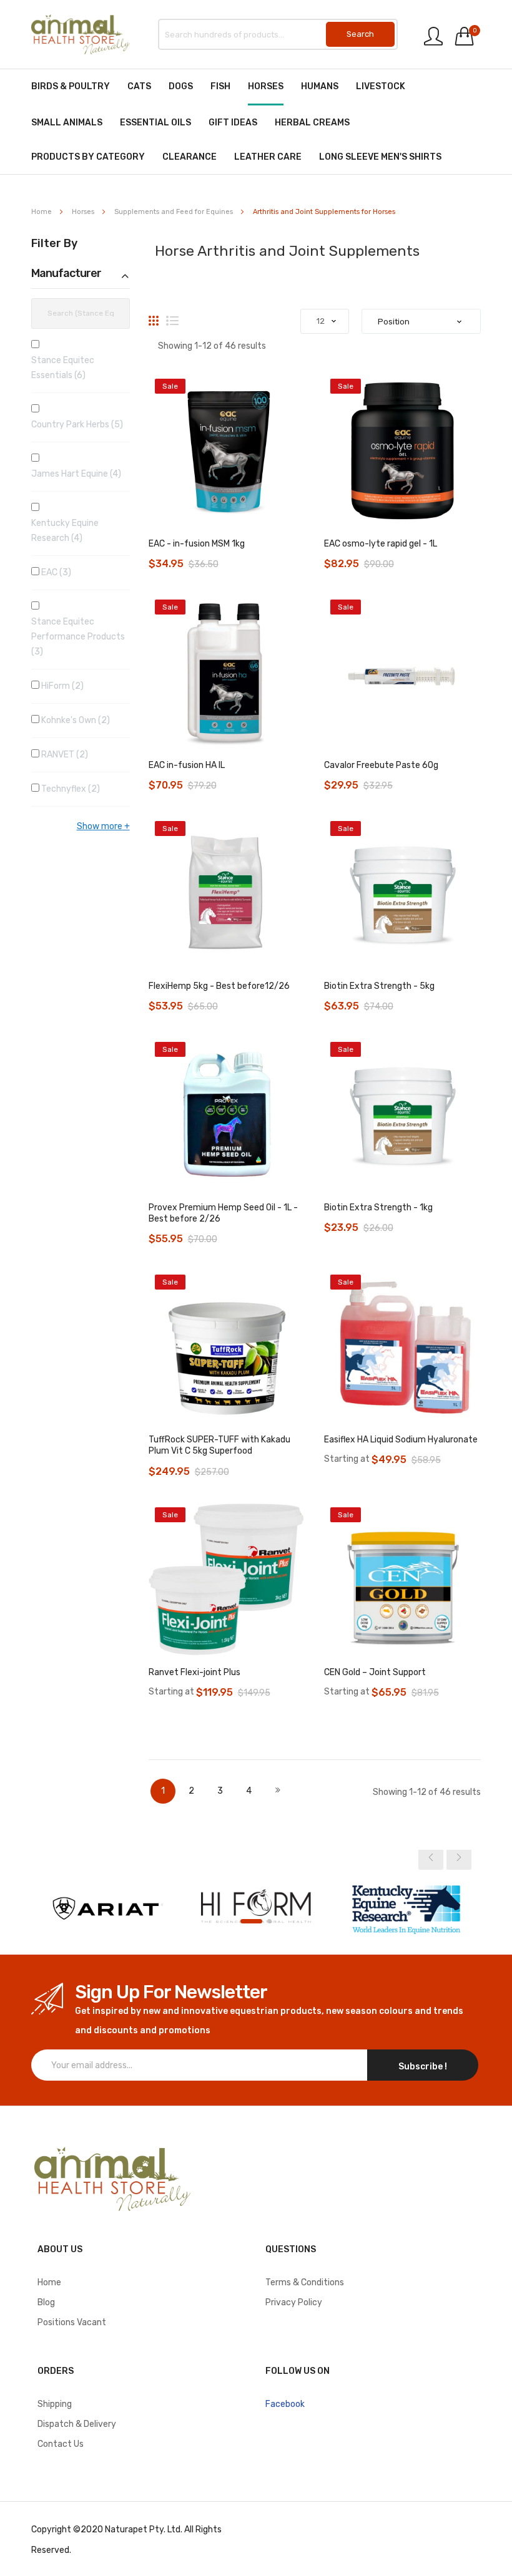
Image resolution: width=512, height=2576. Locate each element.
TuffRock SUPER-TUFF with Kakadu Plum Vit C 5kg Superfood (219, 1445)
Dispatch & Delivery (77, 2424)
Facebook (285, 2404)
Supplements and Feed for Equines (175, 212)
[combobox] (278, 34)
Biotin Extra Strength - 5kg (379, 986)
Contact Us (61, 2444)
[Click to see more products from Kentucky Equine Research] (406, 1908)
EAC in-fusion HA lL (187, 765)
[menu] (256, 122)
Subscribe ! (423, 2067)
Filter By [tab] (54, 244)
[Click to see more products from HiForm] (256, 1908)
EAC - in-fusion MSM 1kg (197, 544)
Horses (84, 212)
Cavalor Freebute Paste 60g (381, 765)
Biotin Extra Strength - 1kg (378, 1208)
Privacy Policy (294, 2302)
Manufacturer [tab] (66, 274)
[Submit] (360, 34)
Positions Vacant (72, 2322)
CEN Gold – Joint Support (375, 1672)
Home (42, 212)
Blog (46, 2302)
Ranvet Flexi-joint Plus (194, 1672)
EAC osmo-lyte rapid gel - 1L (381, 544)
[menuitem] (71, 86)
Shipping (55, 2404)
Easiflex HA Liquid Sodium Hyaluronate (401, 1440)
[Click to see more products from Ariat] (106, 1908)
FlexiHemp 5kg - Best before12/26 (219, 986)
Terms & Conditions (305, 2282)
